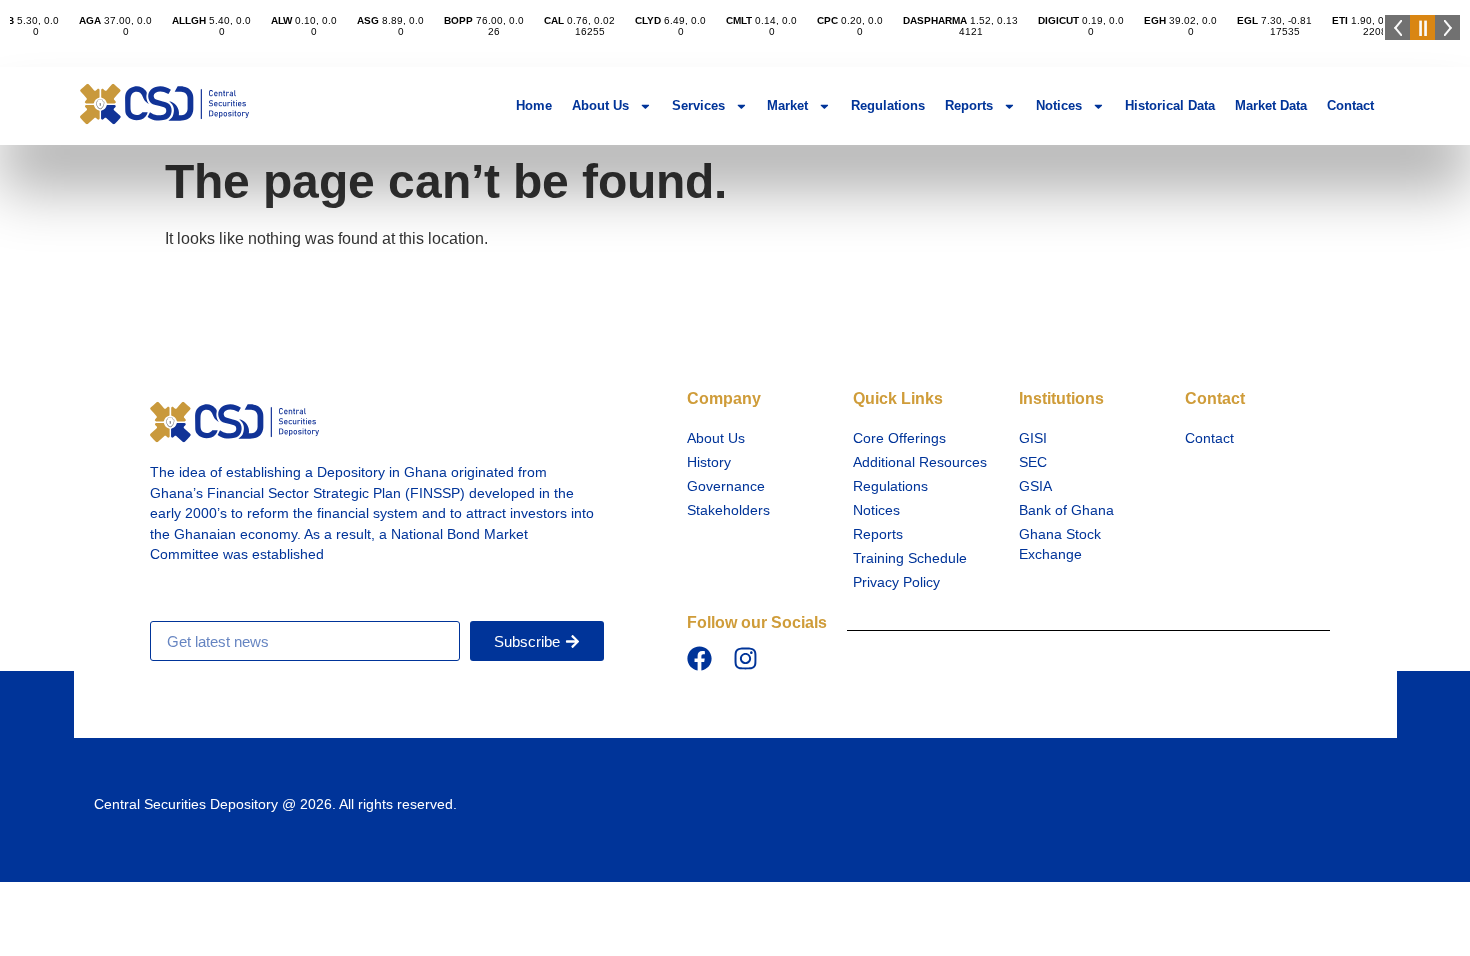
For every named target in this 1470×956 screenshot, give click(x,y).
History (709, 462)
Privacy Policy (896, 582)
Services (698, 105)
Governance (726, 486)
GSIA (1035, 486)
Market (787, 105)
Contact (1350, 105)
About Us (600, 105)
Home (534, 105)
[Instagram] (745, 658)
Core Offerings (899, 438)
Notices (1059, 105)
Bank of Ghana (1066, 510)
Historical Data (1170, 105)
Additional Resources (920, 462)
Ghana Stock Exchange (1060, 544)
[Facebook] (699, 658)
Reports (969, 105)
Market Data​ (1271, 105)
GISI (1033, 438)
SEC (1033, 462)
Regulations (888, 105)
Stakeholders (728, 510)
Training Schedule (910, 558)
